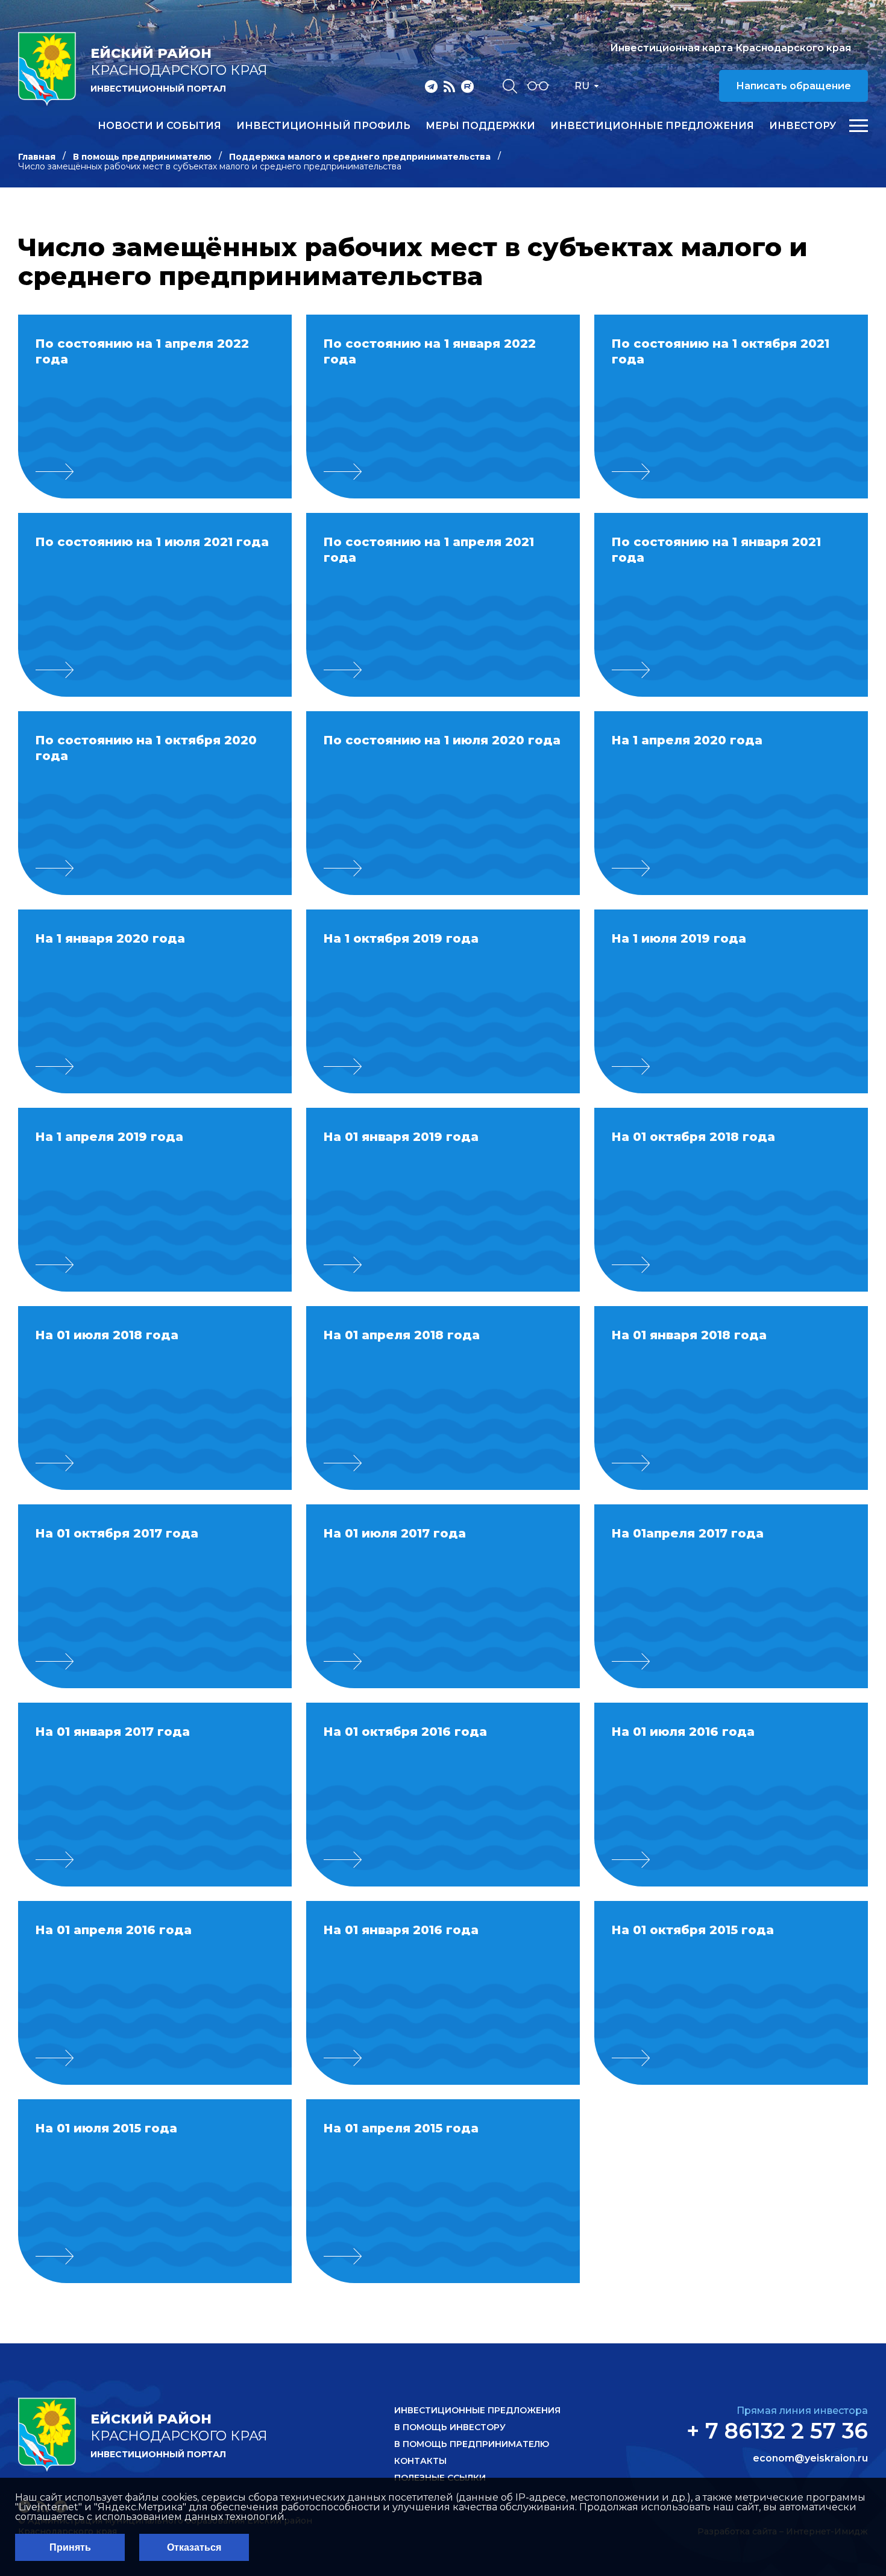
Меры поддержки (480, 126)
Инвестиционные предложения (652, 126)
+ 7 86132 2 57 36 (777, 2431)
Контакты (420, 2461)
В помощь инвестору (450, 2427)
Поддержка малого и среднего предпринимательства (360, 157)
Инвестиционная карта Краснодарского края (730, 48)
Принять (70, 2547)
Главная (37, 157)
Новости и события (159, 126)
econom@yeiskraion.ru (810, 2458)
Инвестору (803, 126)
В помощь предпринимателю (142, 157)
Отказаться (194, 2547)
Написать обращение (793, 86)
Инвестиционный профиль (323, 126)
